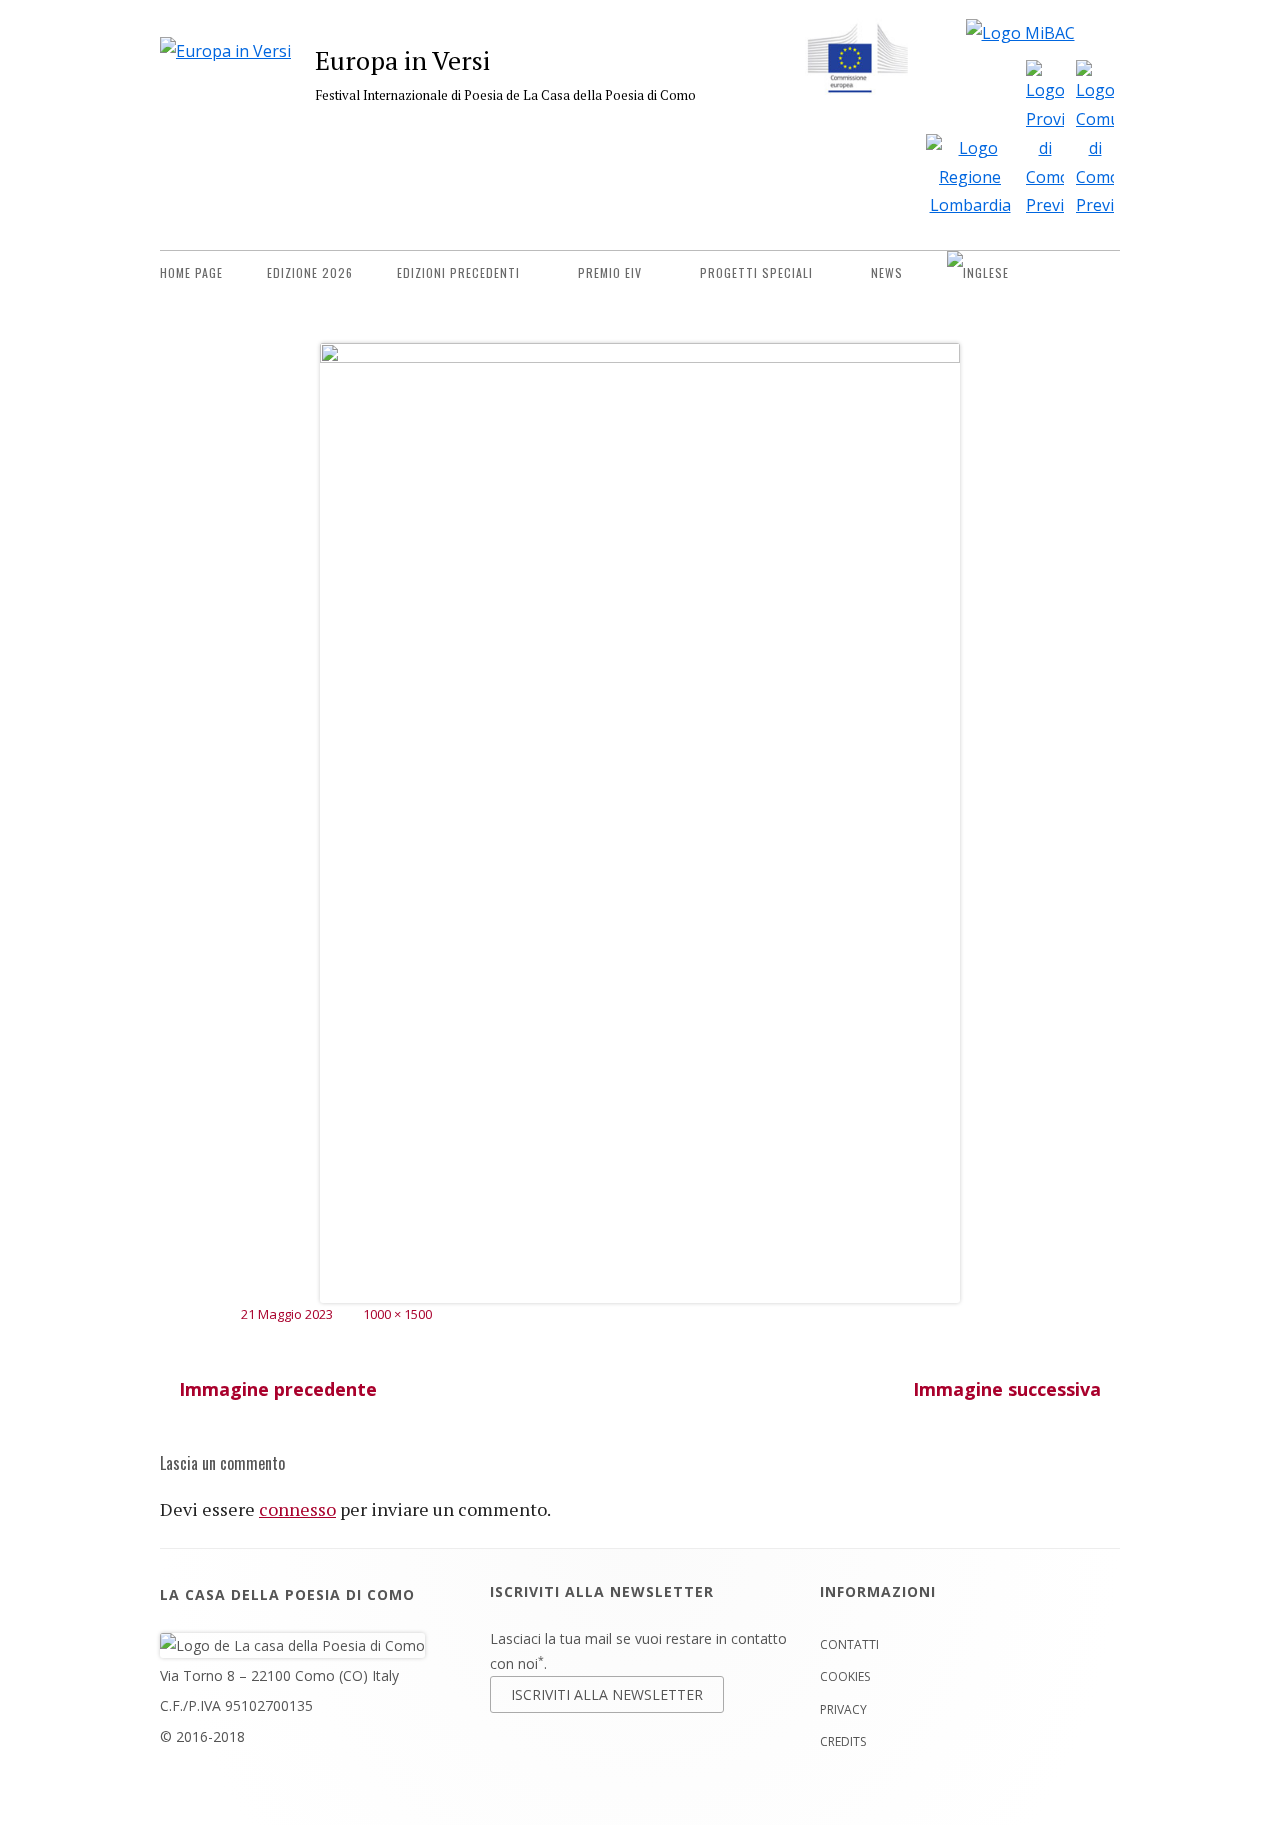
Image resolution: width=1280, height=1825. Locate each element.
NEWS (887, 272)
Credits (843, 1741)
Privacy (843, 1709)
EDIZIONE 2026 (310, 272)
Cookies (845, 1676)
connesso (297, 1509)
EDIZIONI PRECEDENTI (458, 272)
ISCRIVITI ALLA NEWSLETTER (607, 1694)
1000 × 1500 (397, 1314)
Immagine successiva (1007, 1389)
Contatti (849, 1644)
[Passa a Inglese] (978, 273)
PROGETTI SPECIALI (756, 272)
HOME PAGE (191, 272)
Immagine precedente (278, 1389)
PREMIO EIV (610, 272)
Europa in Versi (402, 60)
